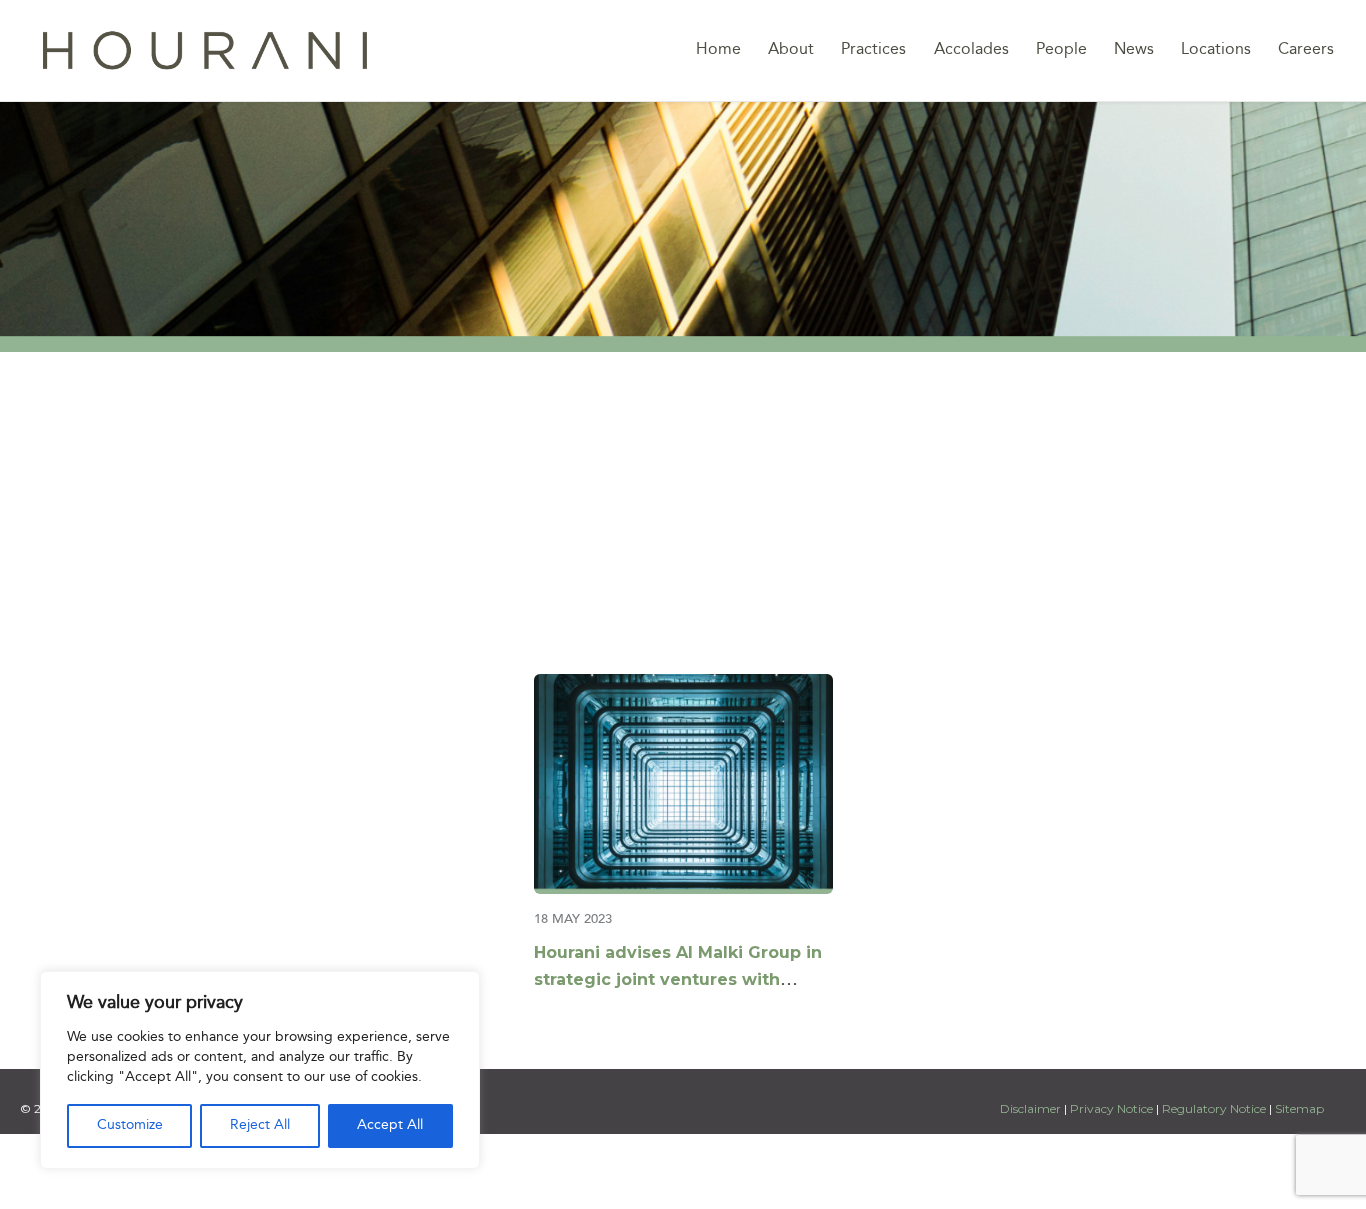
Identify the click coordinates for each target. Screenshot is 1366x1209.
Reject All (260, 1125)
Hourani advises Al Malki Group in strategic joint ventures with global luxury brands (678, 979)
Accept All (390, 1125)
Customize (130, 1125)
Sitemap (1299, 1108)
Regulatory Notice (1214, 1108)
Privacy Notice (1111, 1108)
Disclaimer (1032, 1108)
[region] (260, 1070)
